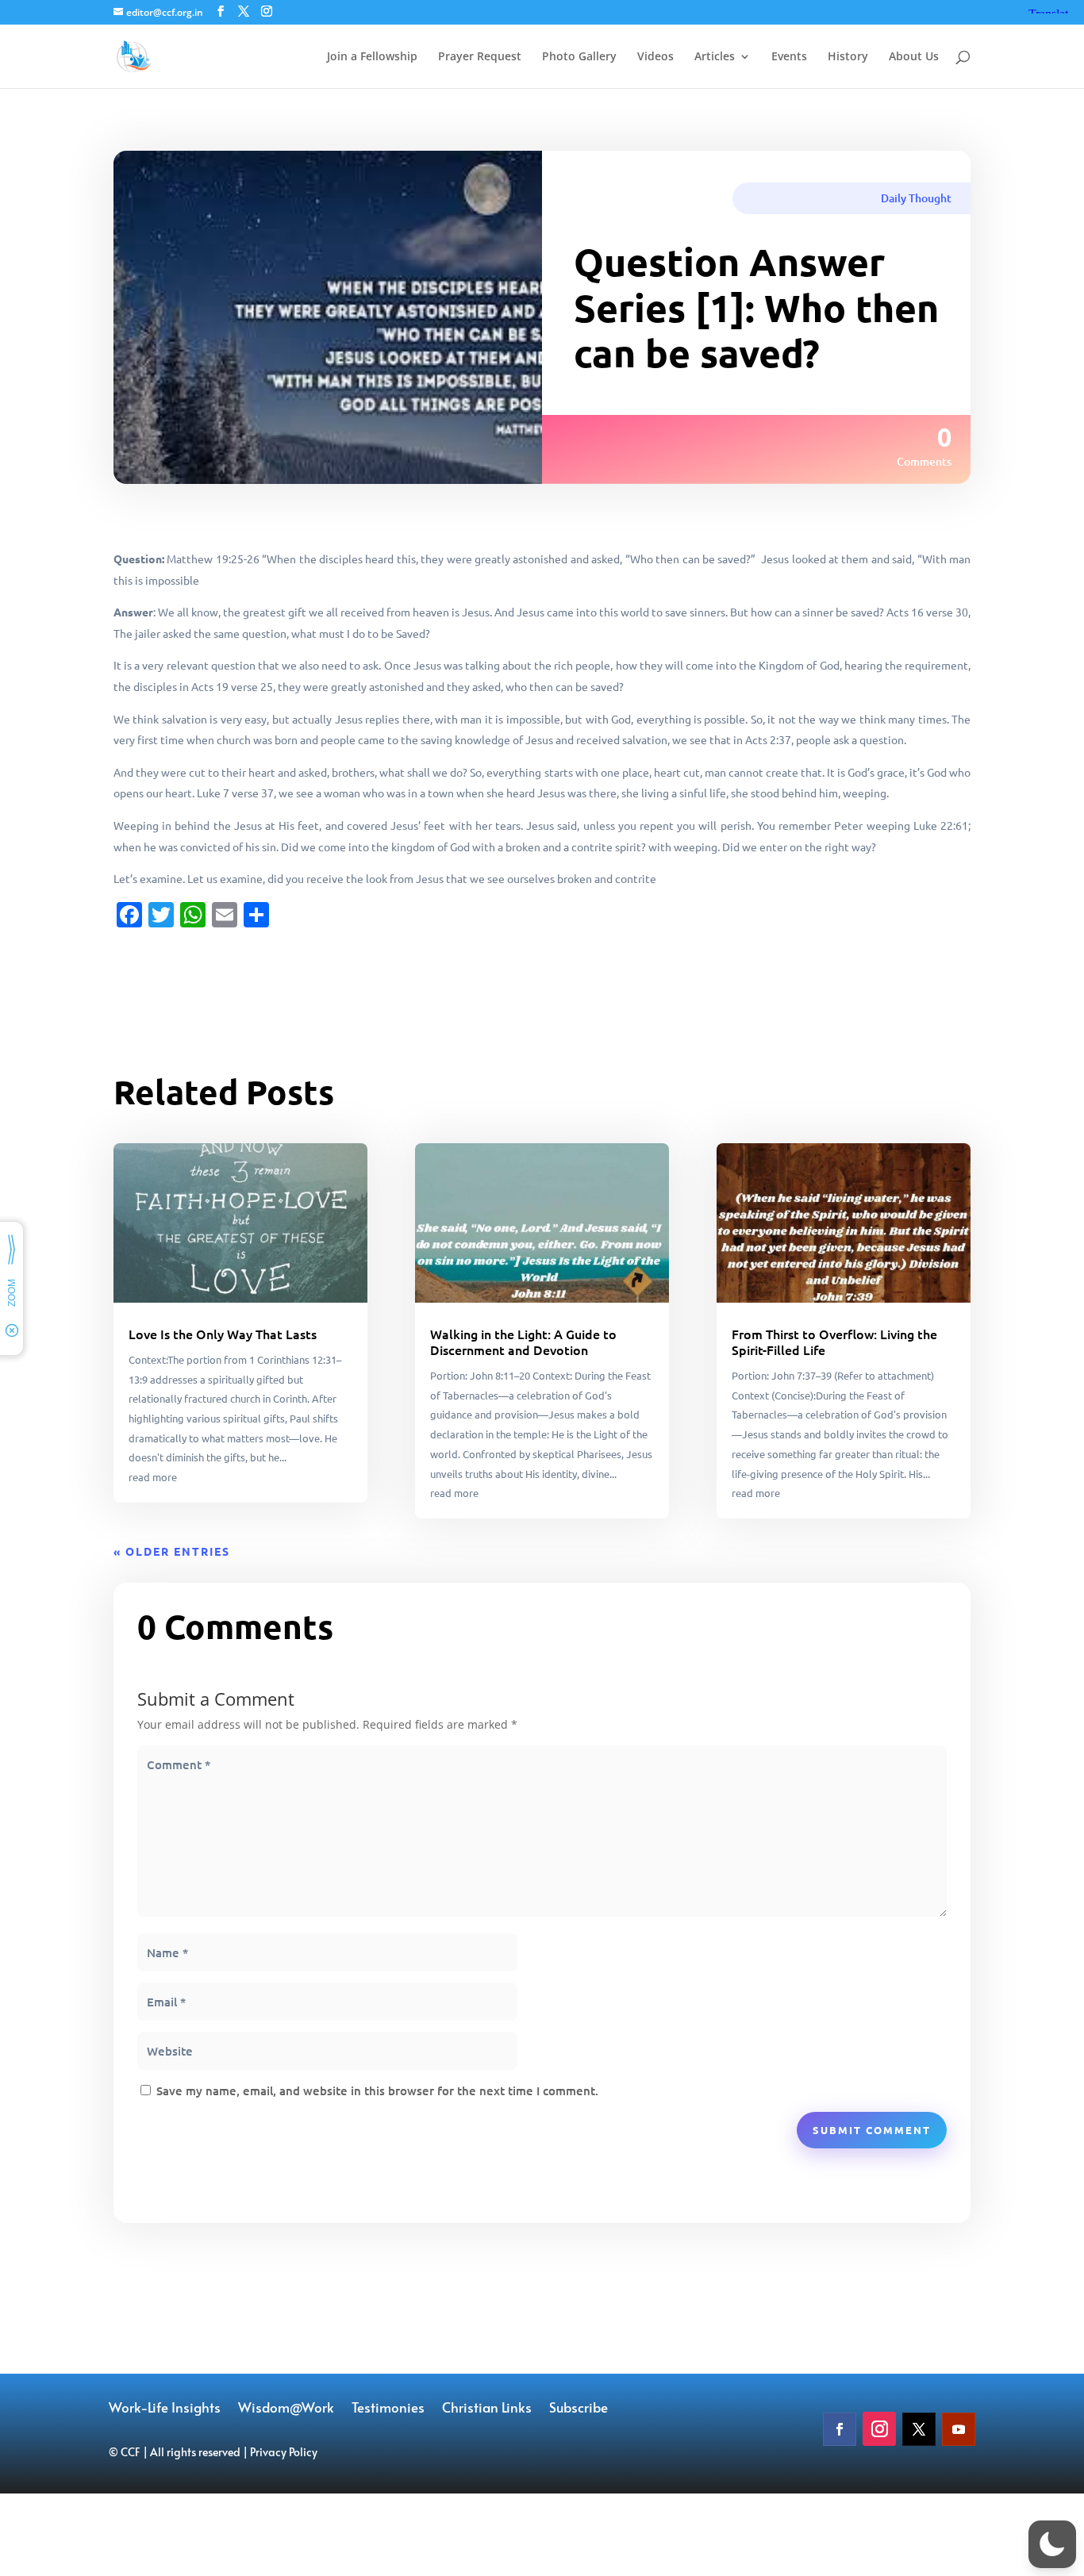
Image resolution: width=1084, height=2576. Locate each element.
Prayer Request (480, 57)
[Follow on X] (919, 2429)
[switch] (1052, 2544)
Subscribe (579, 2409)
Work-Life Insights (165, 2409)
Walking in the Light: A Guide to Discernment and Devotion (523, 1342)
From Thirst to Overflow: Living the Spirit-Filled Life (834, 1342)
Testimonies (388, 2409)
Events (789, 57)
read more (153, 1477)
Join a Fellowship (372, 57)
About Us (914, 57)
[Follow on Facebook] (840, 2429)
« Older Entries (172, 1551)
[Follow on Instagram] (879, 2429)
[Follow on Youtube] (959, 2429)
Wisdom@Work (286, 2409)
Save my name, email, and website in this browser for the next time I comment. (377, 2090)
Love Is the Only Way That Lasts (223, 1334)
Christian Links (487, 2409)
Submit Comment (872, 2130)
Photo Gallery (579, 57)
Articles (715, 57)
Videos (655, 57)
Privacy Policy (284, 2452)
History (848, 57)
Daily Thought (916, 198)
